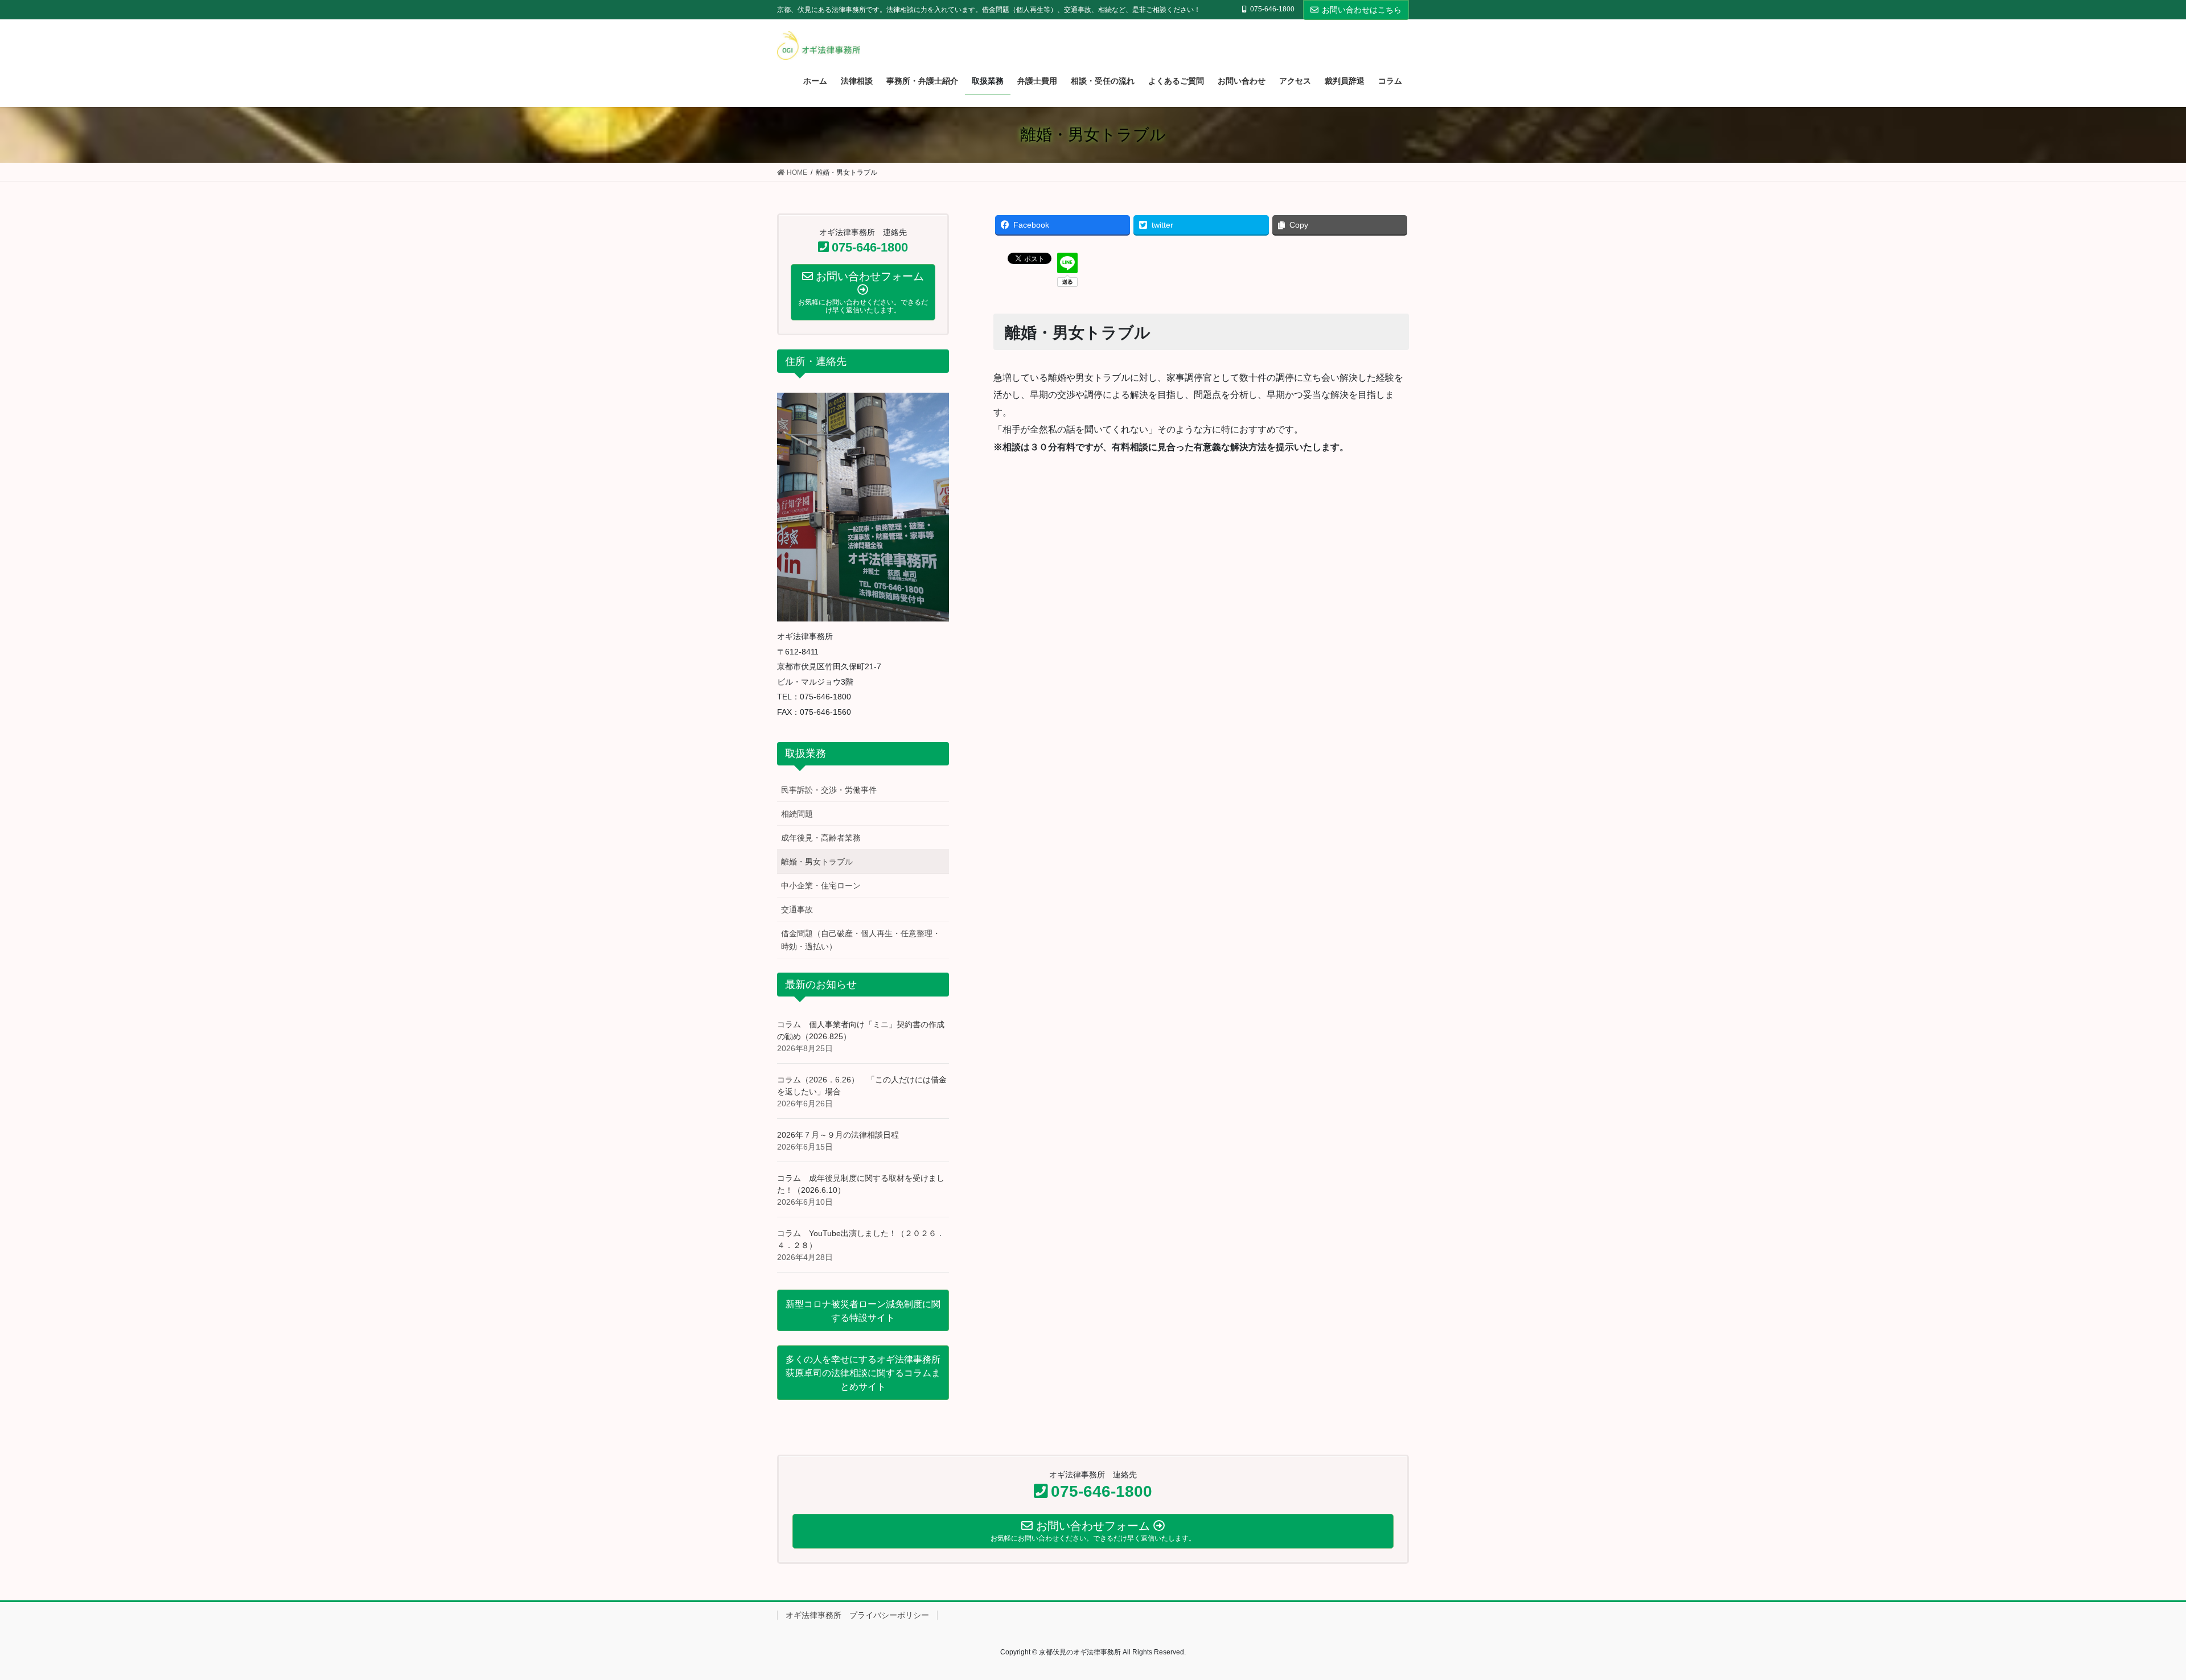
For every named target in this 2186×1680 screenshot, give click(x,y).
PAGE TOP (2129, 1619)
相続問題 (797, 814)
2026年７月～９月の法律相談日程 (838, 1135)
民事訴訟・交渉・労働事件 (829, 790)
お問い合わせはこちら (1362, 10)
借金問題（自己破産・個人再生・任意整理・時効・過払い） (861, 940)
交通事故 (797, 909)
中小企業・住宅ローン (821, 886)
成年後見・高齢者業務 (821, 838)
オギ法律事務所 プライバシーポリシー (857, 1615)
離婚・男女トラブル (817, 862)
